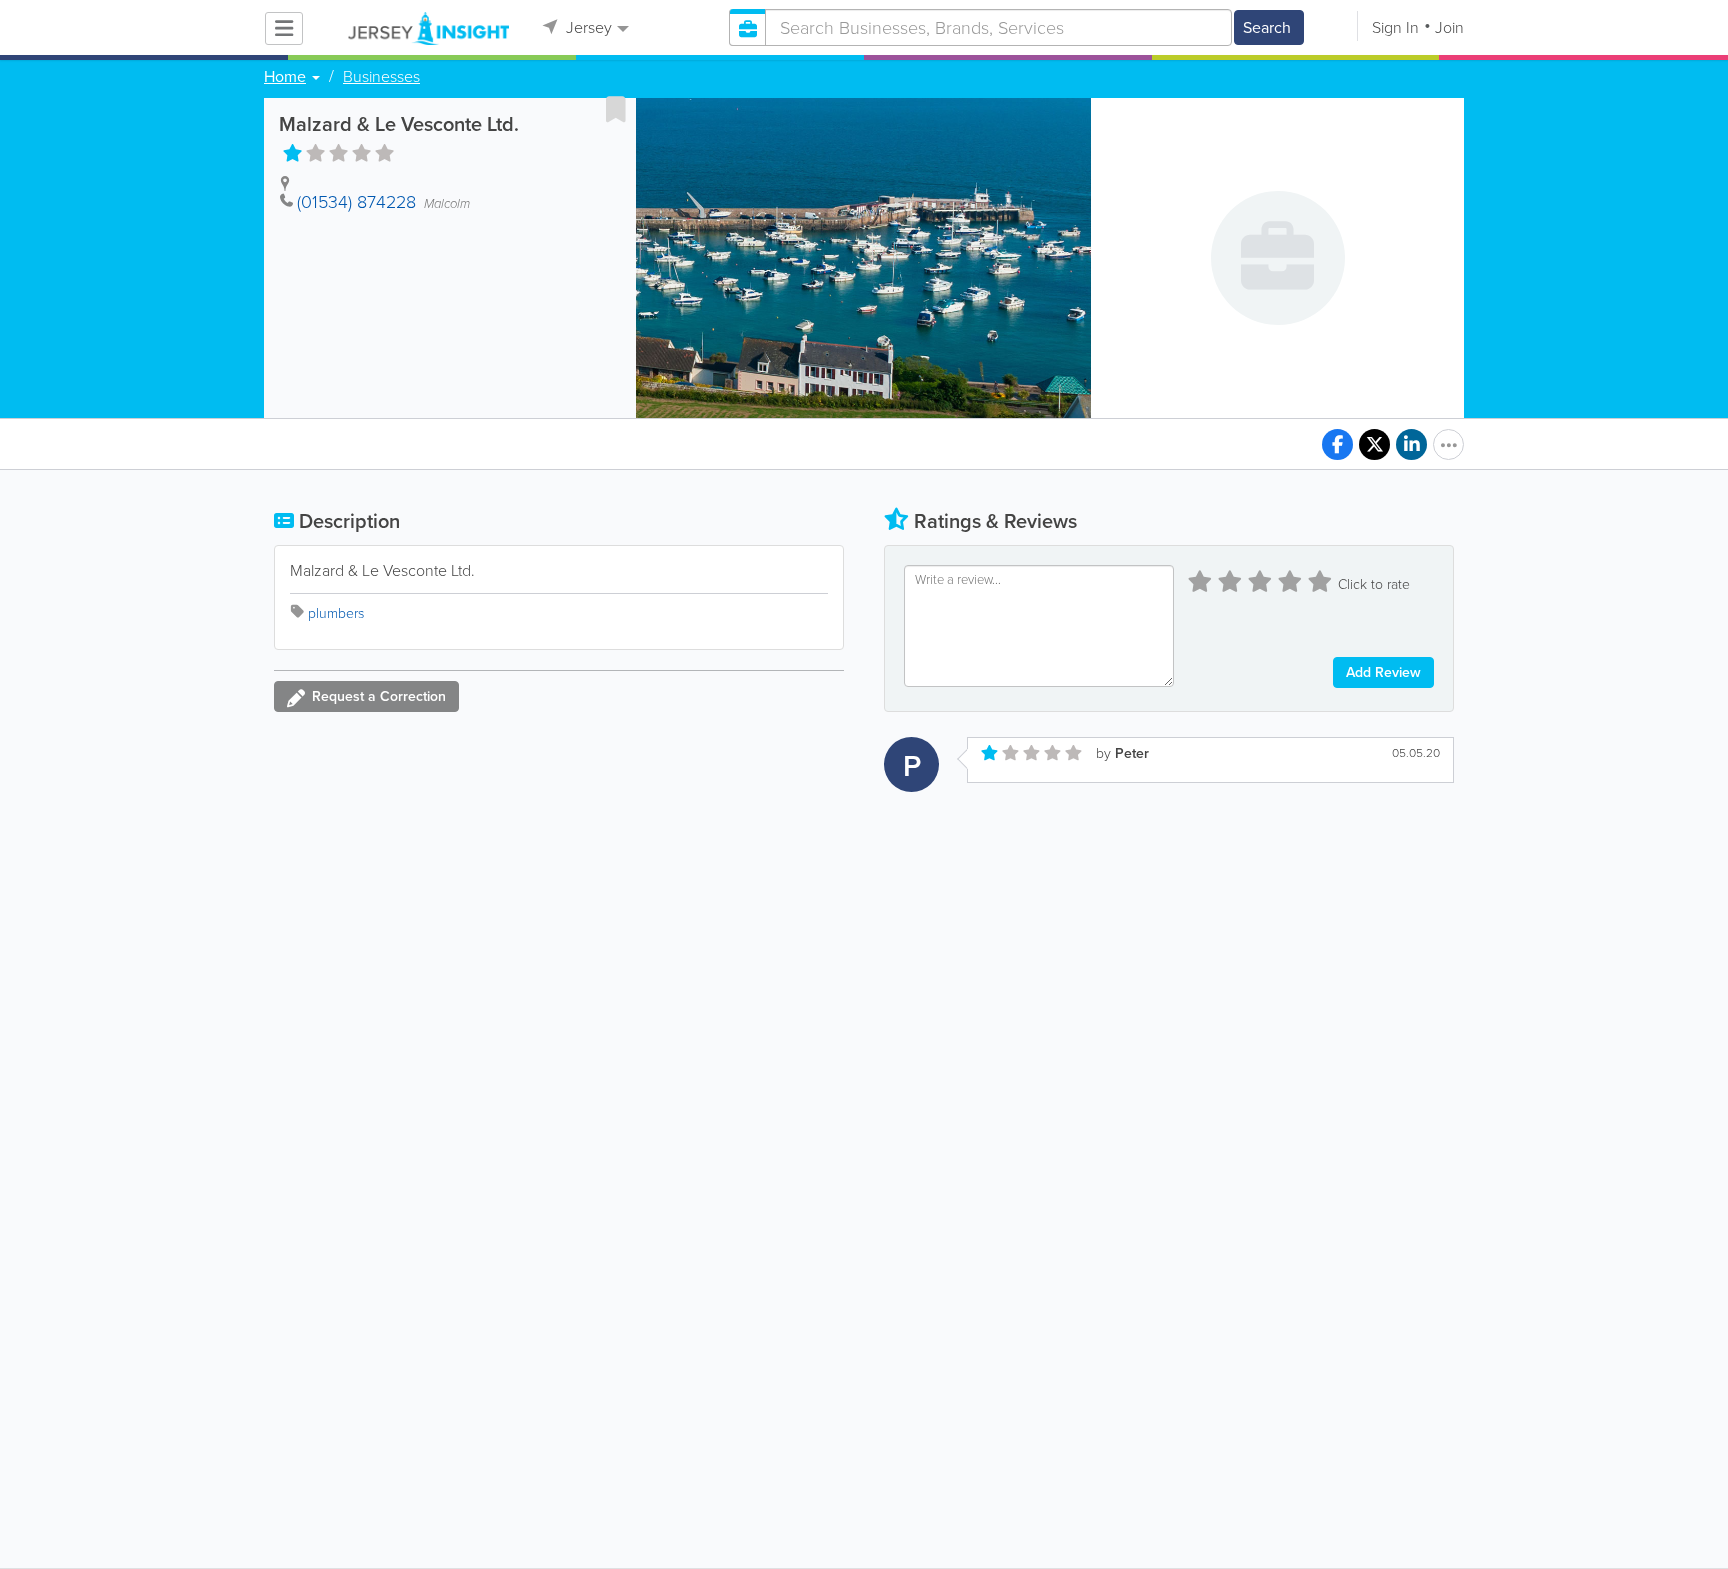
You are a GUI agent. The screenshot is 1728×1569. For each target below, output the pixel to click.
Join (1449, 27)
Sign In (1395, 27)
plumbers (336, 613)
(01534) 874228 (356, 202)
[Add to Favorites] (616, 109)
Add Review (1383, 672)
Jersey (587, 27)
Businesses (381, 77)
